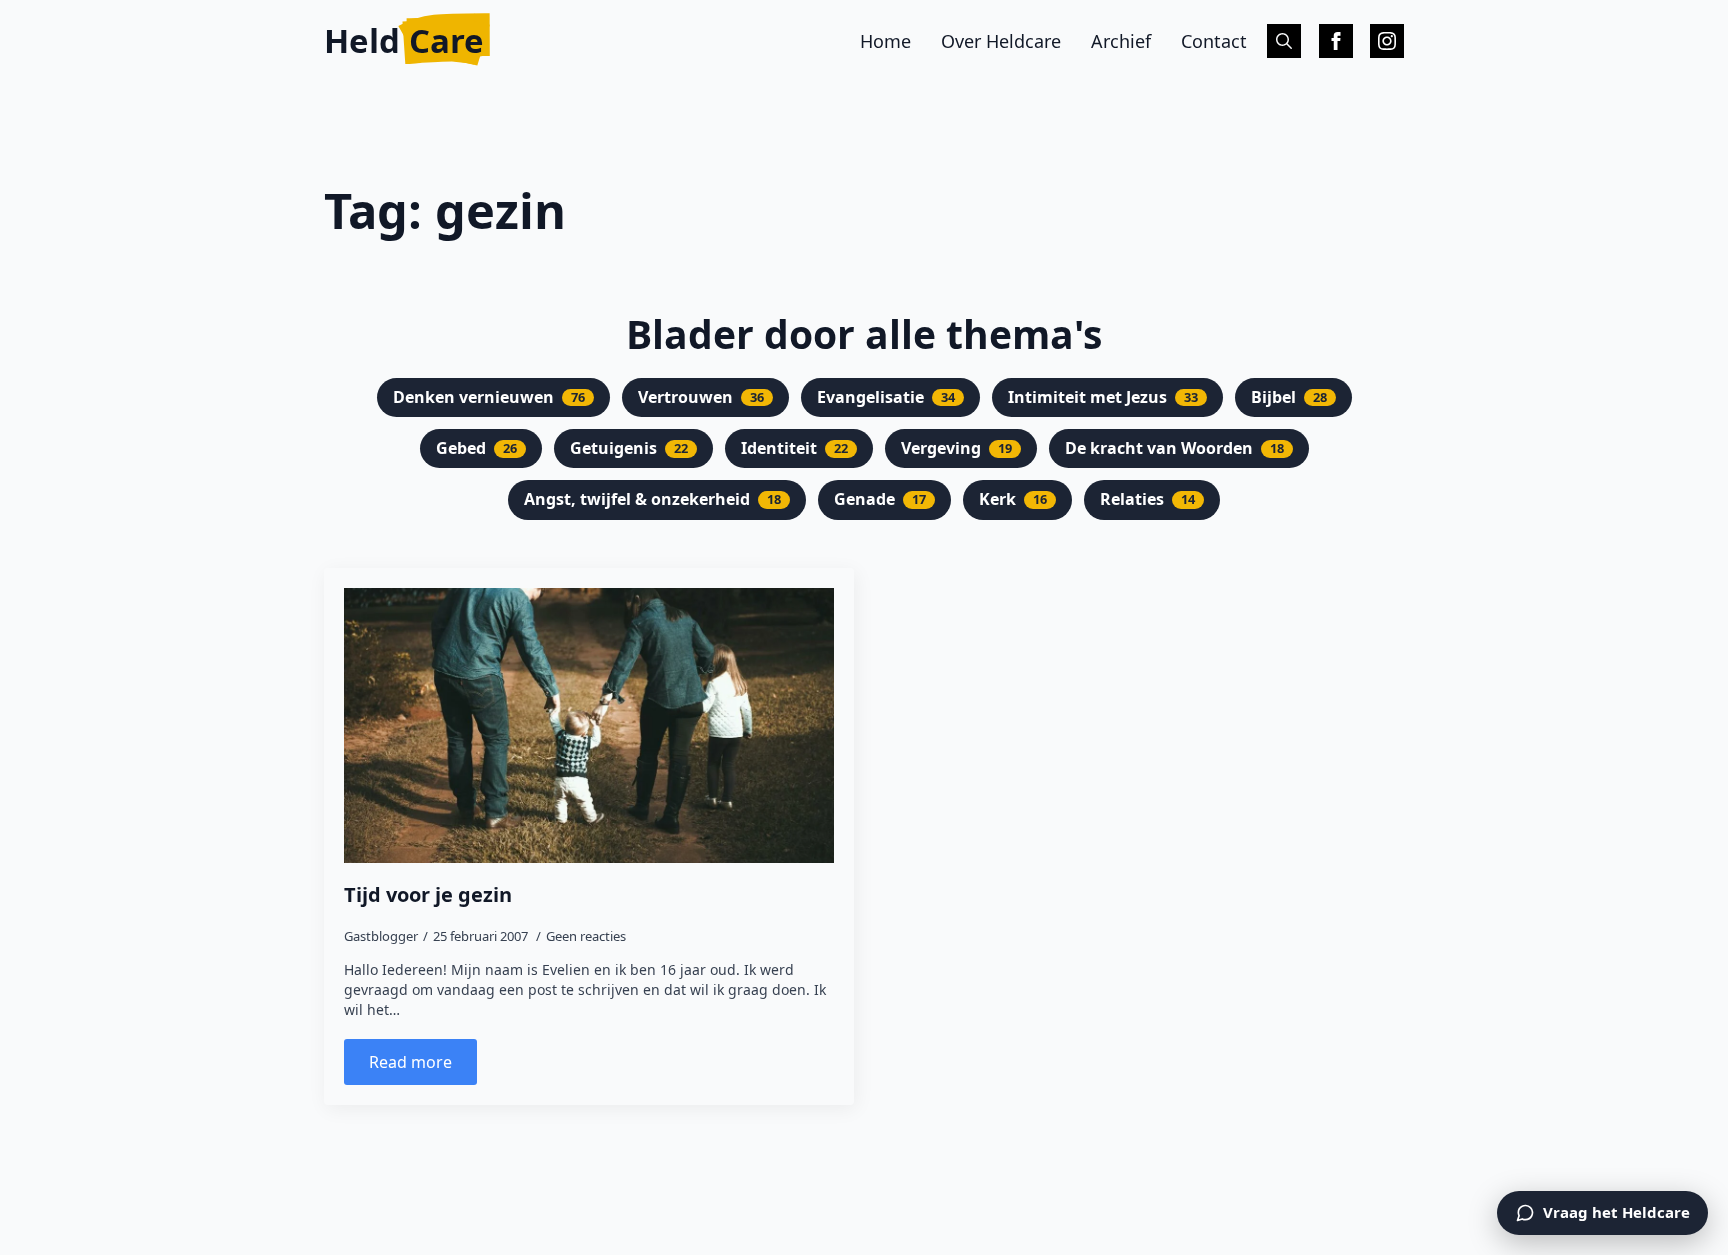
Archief (1121, 41)
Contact (1214, 41)
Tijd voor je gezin (428, 895)
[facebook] (1336, 41)
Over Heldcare (1001, 41)
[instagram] (1387, 41)
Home (885, 41)
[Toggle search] (1284, 41)
